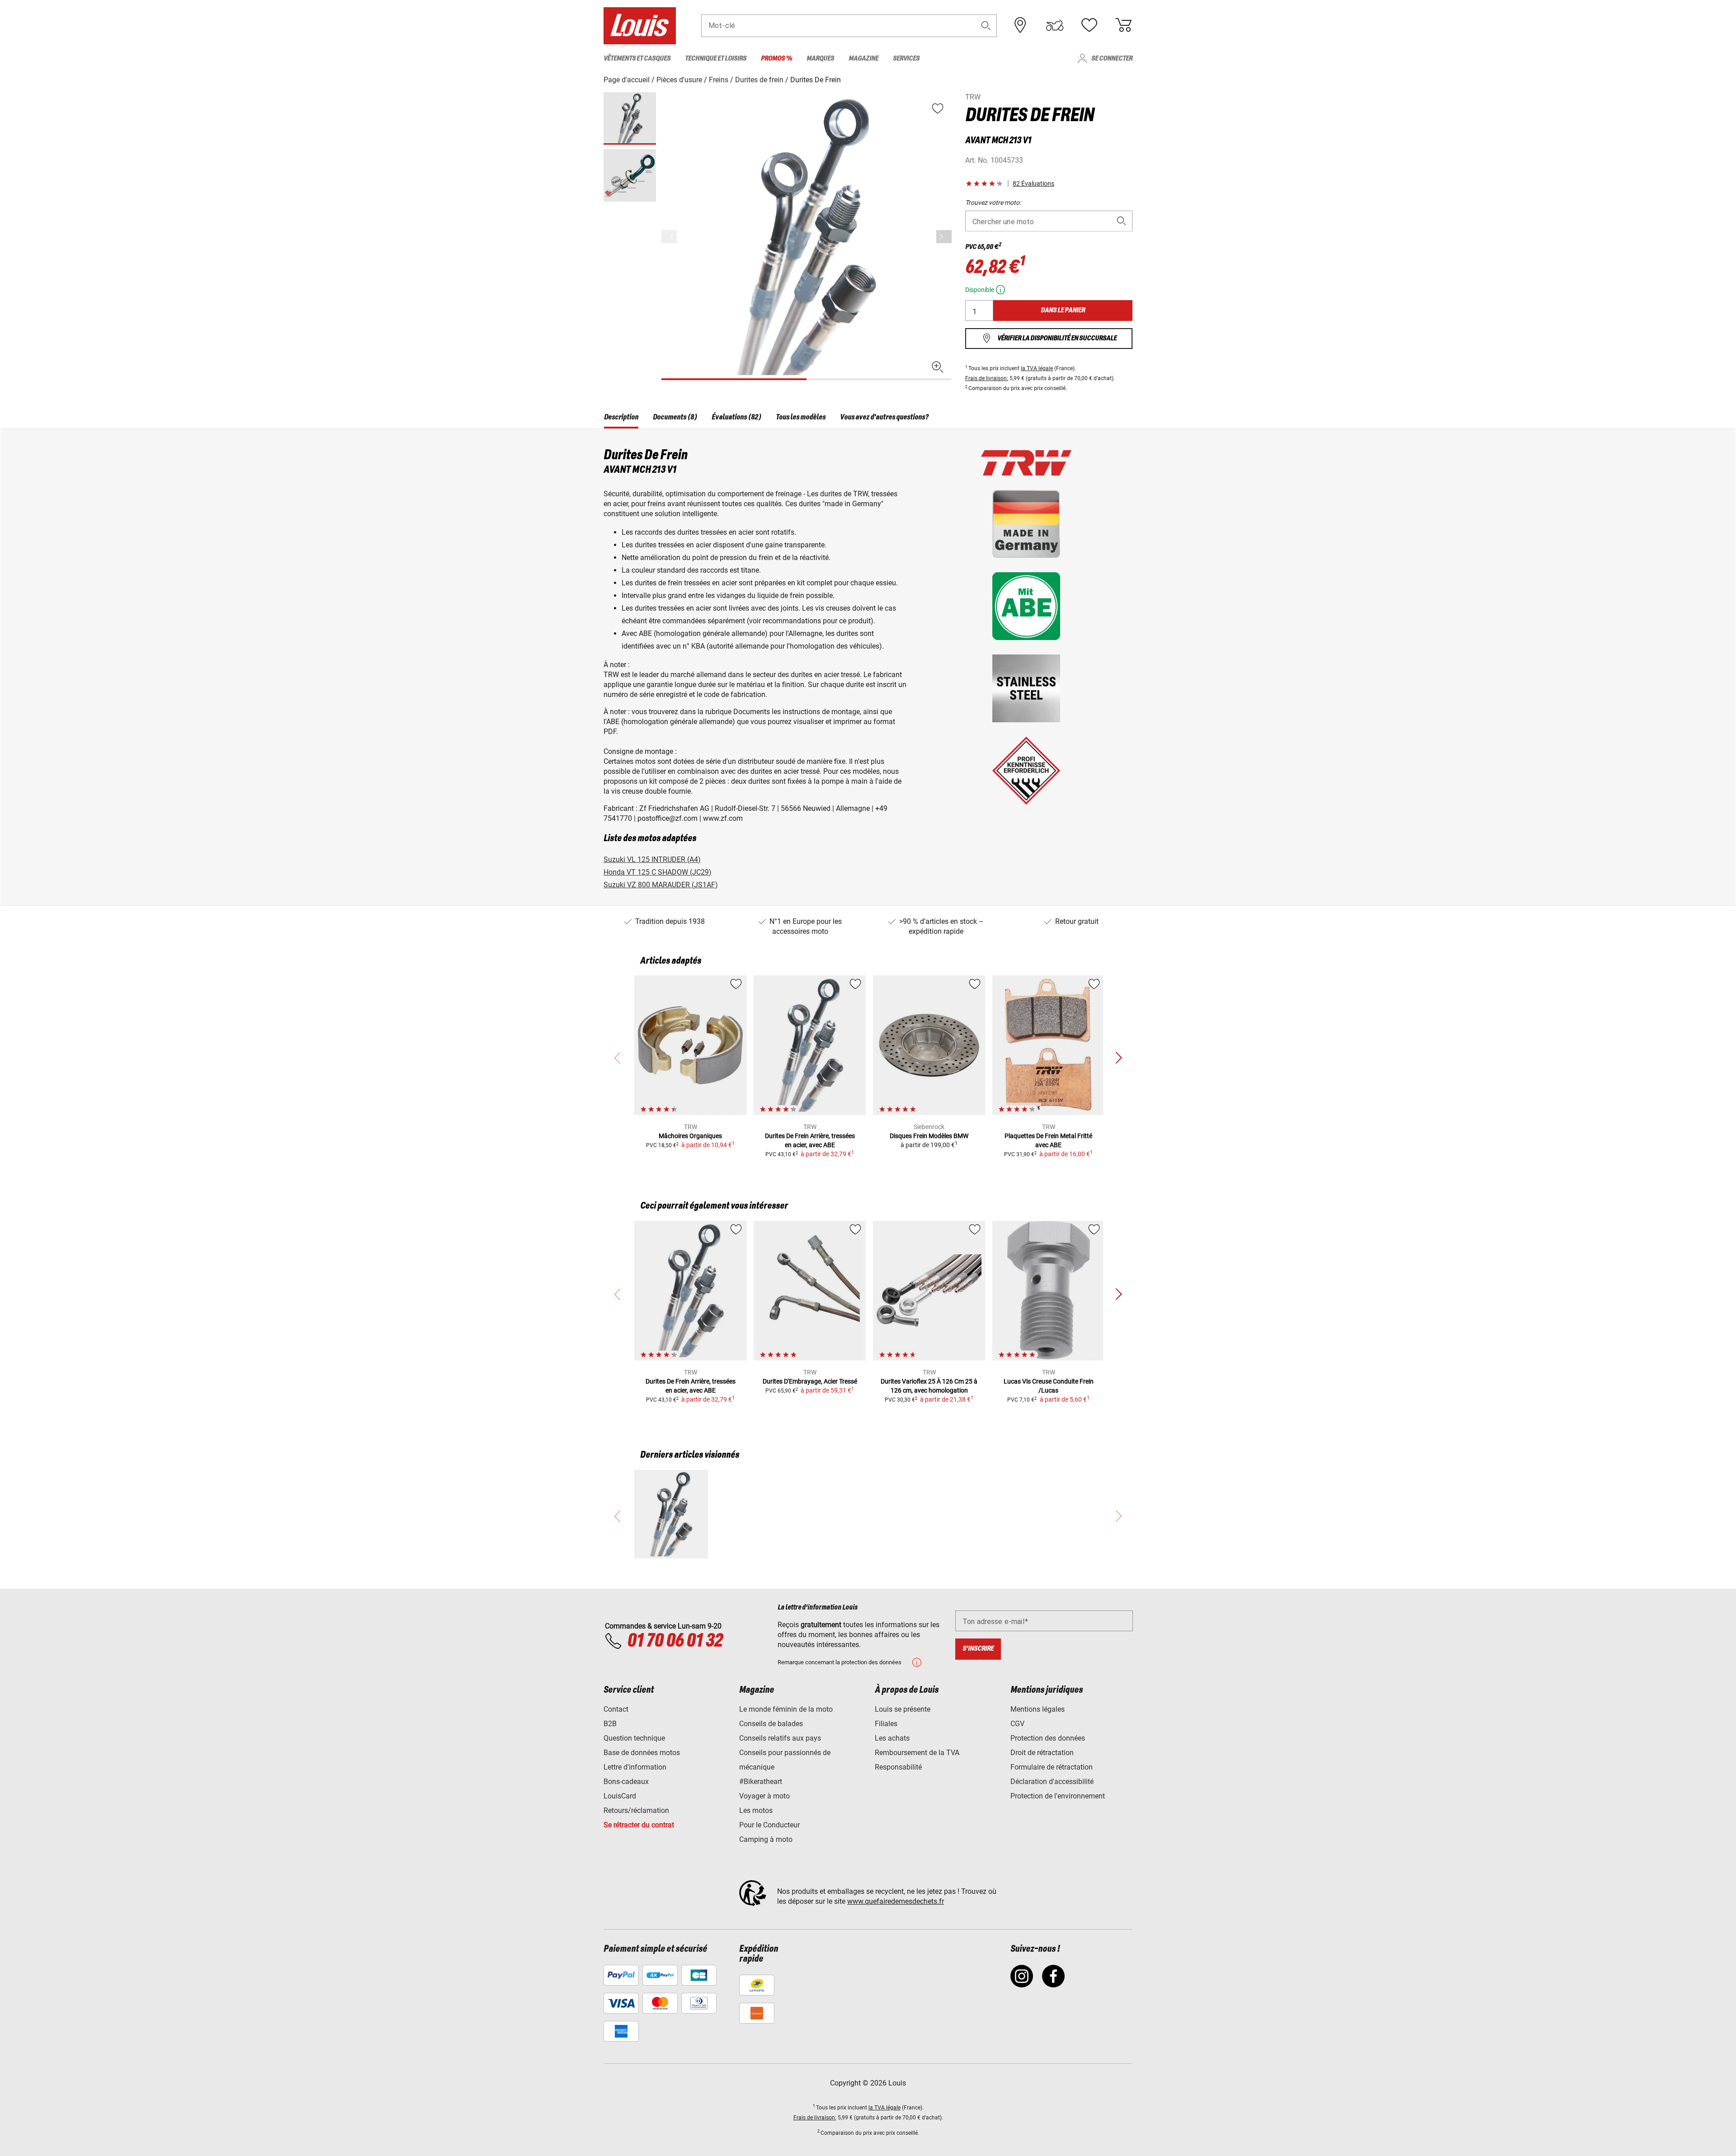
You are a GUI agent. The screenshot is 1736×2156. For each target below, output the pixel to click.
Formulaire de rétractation (1052, 1767)
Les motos (756, 1810)
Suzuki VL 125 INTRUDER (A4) (652, 859)
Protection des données (1048, 1738)
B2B (610, 1724)
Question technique (634, 1738)
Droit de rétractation (1042, 1753)
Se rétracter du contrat (639, 1825)
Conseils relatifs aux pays (780, 1738)
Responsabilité (898, 1767)
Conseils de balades (771, 1724)
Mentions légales (1038, 1709)
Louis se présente (903, 1709)
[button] (986, 26)
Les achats (892, 1738)
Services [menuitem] (906, 59)
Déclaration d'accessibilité (1052, 1782)
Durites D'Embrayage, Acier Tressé (810, 1381)
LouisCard (620, 1796)
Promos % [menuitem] (776, 59)
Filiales (886, 1724)
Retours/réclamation (636, 1810)
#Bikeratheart (761, 1782)
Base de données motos (642, 1753)
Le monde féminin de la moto (786, 1709)
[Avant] (944, 237)
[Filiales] (1020, 25)
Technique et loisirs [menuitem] (716, 59)
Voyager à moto (764, 1796)
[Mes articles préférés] (1089, 25)
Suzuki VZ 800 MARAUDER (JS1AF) (661, 885)
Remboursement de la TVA (917, 1753)
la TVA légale (1037, 368)
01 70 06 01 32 (675, 1641)
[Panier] (1123, 25)
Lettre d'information (635, 1767)
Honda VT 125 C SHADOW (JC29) (658, 872)
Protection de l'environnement (1058, 1796)
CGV (1017, 1724)
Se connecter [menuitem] (1112, 59)
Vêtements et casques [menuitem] (637, 59)
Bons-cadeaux (626, 1782)
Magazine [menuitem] (863, 59)
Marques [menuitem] (820, 59)
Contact (616, 1709)
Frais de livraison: (987, 378)
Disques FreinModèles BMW (929, 1136)
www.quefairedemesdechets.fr (896, 1901)
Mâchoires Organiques (690, 1136)
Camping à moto (766, 1839)
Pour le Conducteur (769, 1825)
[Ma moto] (1055, 25)
